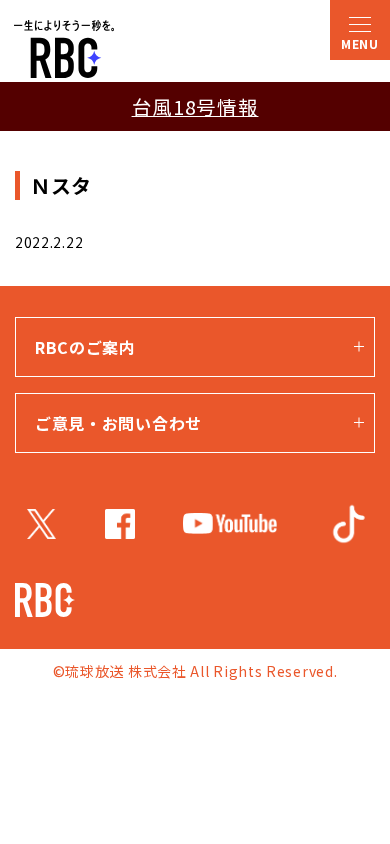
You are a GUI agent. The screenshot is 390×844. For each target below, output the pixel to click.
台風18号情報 (195, 106)
